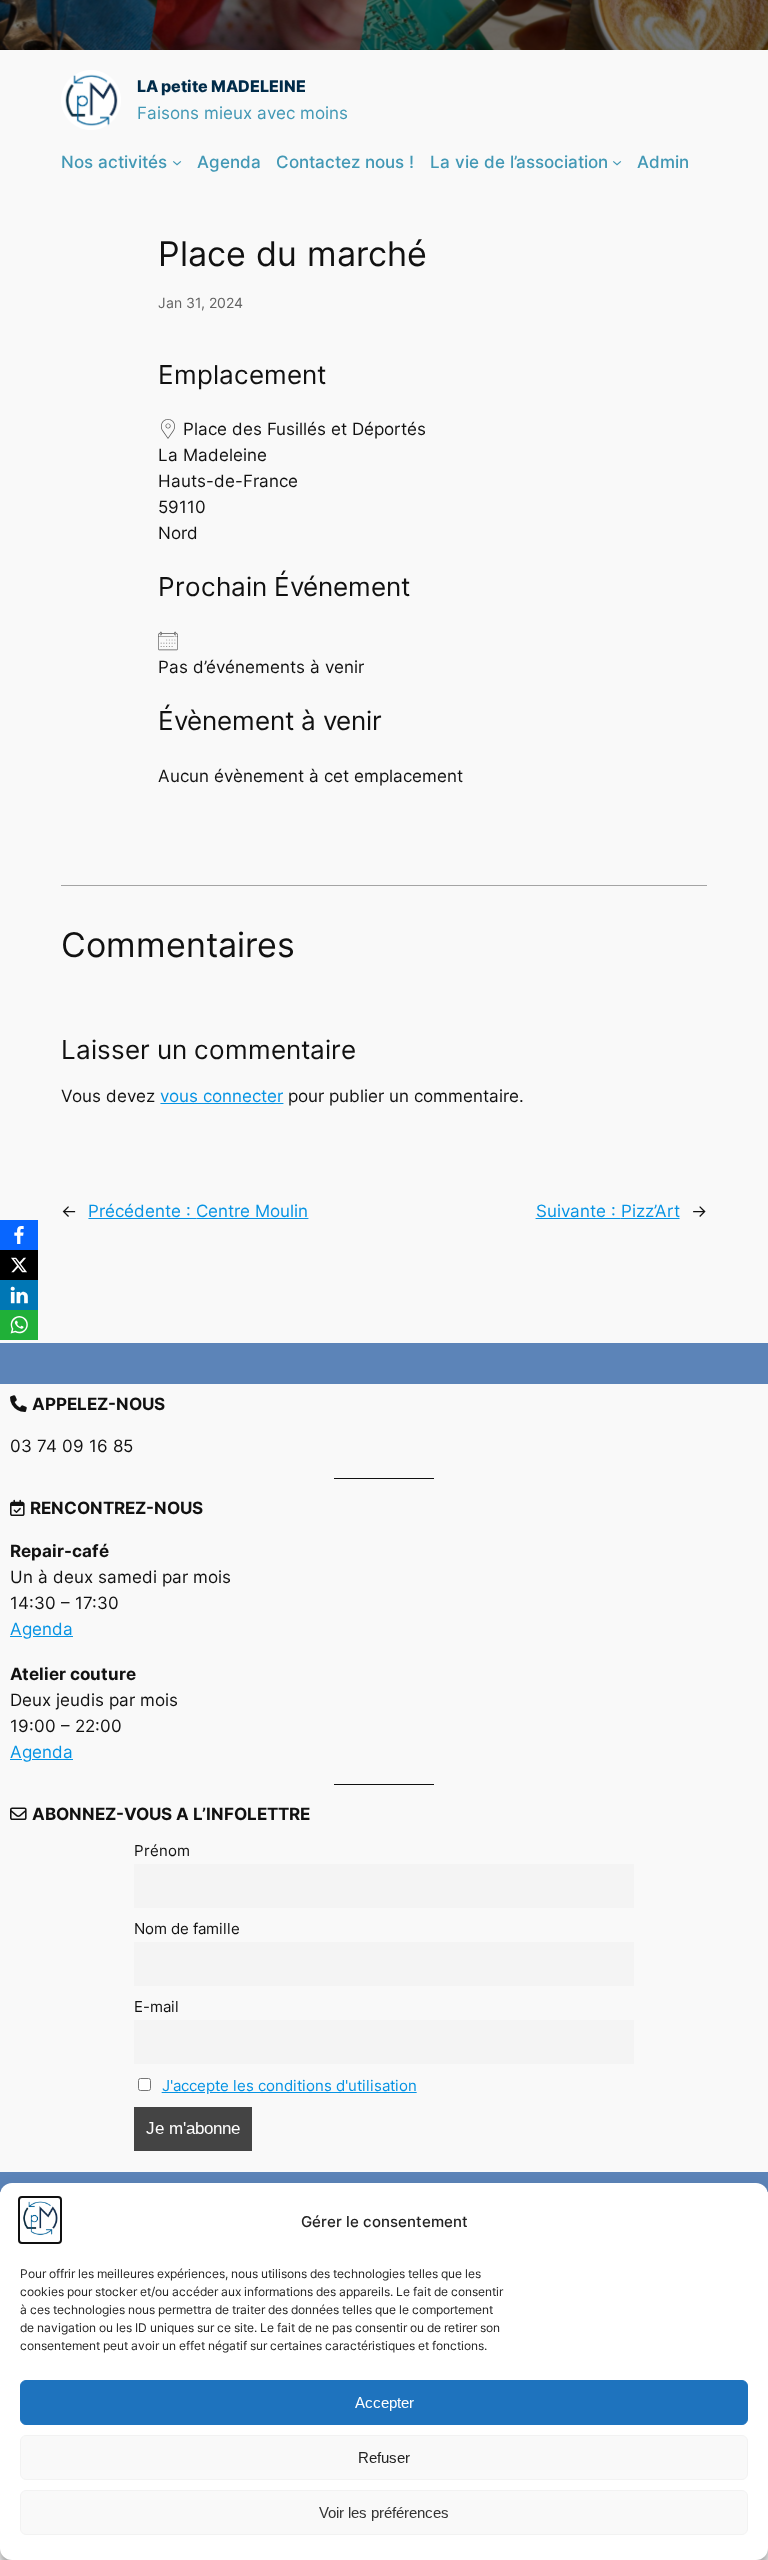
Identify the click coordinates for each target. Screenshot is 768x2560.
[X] (19, 1265)
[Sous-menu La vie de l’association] (617, 162)
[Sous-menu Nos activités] (177, 162)
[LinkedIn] (19, 1295)
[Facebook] (19, 1235)
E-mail (156, 2006)
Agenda (41, 1629)
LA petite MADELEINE (221, 86)
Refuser (384, 2457)
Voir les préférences (384, 2512)
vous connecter (221, 1096)
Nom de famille (187, 1928)
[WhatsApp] (19, 1325)
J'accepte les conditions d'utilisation (289, 2085)
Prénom (162, 1850)
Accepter (384, 2402)
